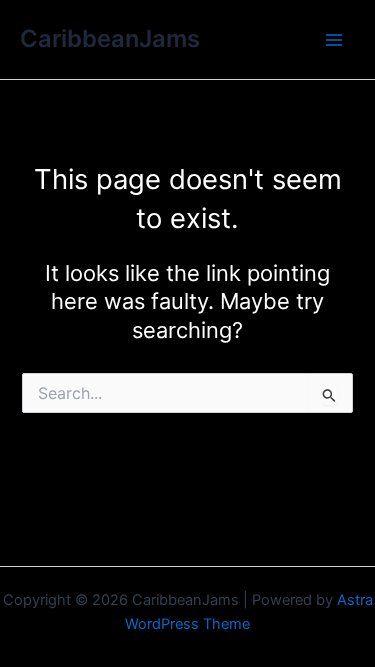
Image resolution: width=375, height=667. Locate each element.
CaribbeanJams (110, 38)
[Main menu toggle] (334, 40)
